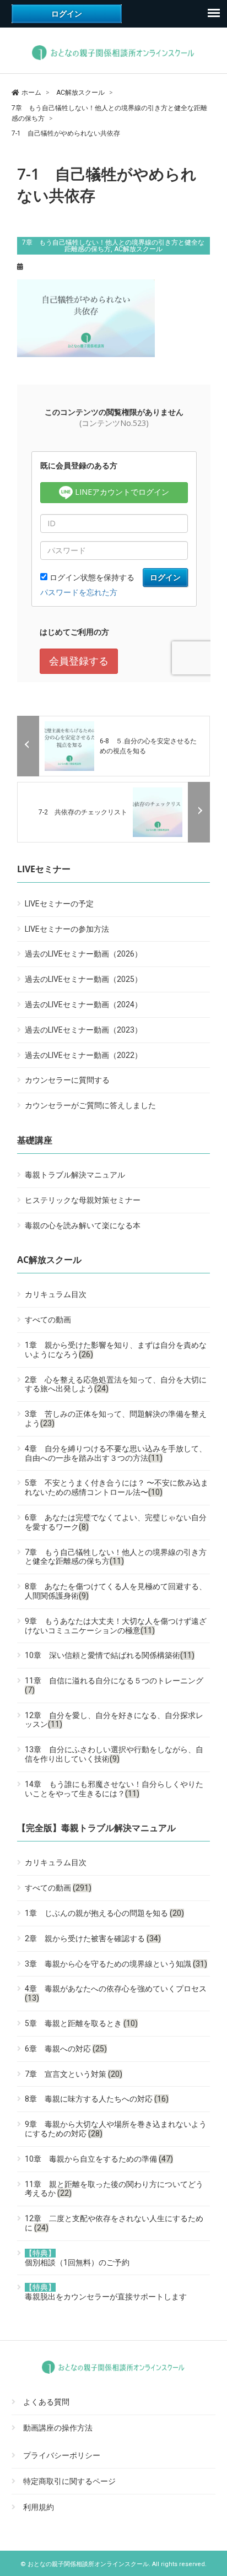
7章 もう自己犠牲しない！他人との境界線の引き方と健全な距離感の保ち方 (113, 246)
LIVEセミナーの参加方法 (67, 929)
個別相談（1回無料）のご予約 (77, 2258)
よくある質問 (46, 2402)
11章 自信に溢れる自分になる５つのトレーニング (114, 1685)
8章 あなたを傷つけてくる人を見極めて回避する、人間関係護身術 (116, 1591)
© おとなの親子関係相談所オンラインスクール (85, 2564)
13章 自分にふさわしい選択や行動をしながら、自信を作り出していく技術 (114, 1754)
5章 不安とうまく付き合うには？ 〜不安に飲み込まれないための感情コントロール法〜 (117, 1487)
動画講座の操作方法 (58, 2428)
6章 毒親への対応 (66, 2049)
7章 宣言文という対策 (74, 2074)
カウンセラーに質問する (67, 1080)
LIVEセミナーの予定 (59, 904)
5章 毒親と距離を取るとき (81, 2023)
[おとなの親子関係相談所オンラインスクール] (114, 60)
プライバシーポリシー (62, 2456)
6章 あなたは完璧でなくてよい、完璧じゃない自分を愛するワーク (116, 1522)
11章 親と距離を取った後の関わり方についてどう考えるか (114, 2189)
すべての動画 (48, 1320)
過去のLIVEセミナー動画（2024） (83, 1005)
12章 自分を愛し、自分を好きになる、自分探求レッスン (114, 1720)
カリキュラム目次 (56, 1294)
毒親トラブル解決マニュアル (75, 1175)
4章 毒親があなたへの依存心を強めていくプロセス (116, 1993)
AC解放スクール (138, 249)
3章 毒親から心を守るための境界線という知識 (116, 1964)
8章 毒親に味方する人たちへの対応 (97, 2099)
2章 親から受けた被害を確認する (93, 1938)
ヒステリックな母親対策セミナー (83, 1200)
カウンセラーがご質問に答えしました (90, 1105)
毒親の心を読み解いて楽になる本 (83, 1225)
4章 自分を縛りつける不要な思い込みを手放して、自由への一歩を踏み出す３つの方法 (116, 1453)
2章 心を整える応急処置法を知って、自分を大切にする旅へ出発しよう (116, 1384)
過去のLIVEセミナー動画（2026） (83, 954)
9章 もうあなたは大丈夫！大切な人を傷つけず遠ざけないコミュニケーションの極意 (116, 1626)
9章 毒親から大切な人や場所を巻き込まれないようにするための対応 (116, 2129)
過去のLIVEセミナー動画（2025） (83, 979)
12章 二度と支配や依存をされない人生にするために (114, 2223)
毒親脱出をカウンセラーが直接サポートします (106, 2292)
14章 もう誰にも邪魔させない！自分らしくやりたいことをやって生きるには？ (114, 1789)
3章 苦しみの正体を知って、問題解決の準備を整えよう (116, 1419)
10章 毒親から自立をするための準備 (99, 2159)
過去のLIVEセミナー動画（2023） (83, 1030)
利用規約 (39, 2507)
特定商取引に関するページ (69, 2481)
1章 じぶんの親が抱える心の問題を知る (104, 1913)
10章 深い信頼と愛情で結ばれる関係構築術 (110, 1655)
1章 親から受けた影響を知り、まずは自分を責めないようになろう (116, 1350)
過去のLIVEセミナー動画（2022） (83, 1055)
